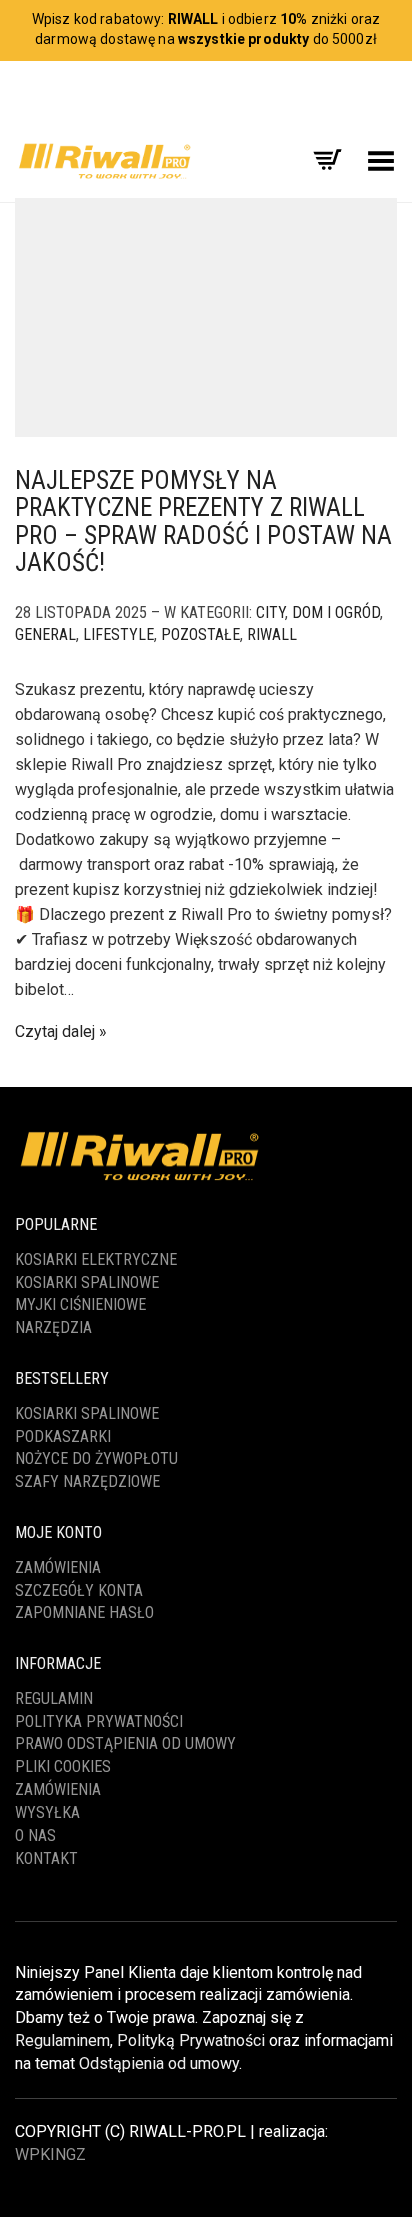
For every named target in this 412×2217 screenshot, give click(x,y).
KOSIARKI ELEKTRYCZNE (96, 1259)
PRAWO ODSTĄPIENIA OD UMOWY (125, 1743)
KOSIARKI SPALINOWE (87, 1282)
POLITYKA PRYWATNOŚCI (99, 1721)
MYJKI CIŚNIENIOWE (80, 1304)
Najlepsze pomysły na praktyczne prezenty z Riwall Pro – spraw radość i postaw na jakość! (203, 522)
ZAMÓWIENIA (58, 1789)
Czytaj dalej (55, 1031)
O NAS (35, 1835)
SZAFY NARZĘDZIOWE (87, 1481)
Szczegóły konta (79, 1590)
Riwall (272, 634)
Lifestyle (118, 634)
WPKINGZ (50, 2154)
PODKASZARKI (63, 1436)
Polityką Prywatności (191, 2040)
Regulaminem (62, 2040)
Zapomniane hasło (84, 1612)
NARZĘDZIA (53, 1327)
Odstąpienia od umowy (159, 2063)
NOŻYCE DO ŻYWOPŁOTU (96, 1458)
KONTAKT (46, 1858)
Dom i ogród (336, 612)
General (45, 634)
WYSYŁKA (47, 1812)
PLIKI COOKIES (63, 1766)
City (270, 612)
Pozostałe (200, 634)
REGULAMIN (54, 1698)
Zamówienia (58, 1567)
